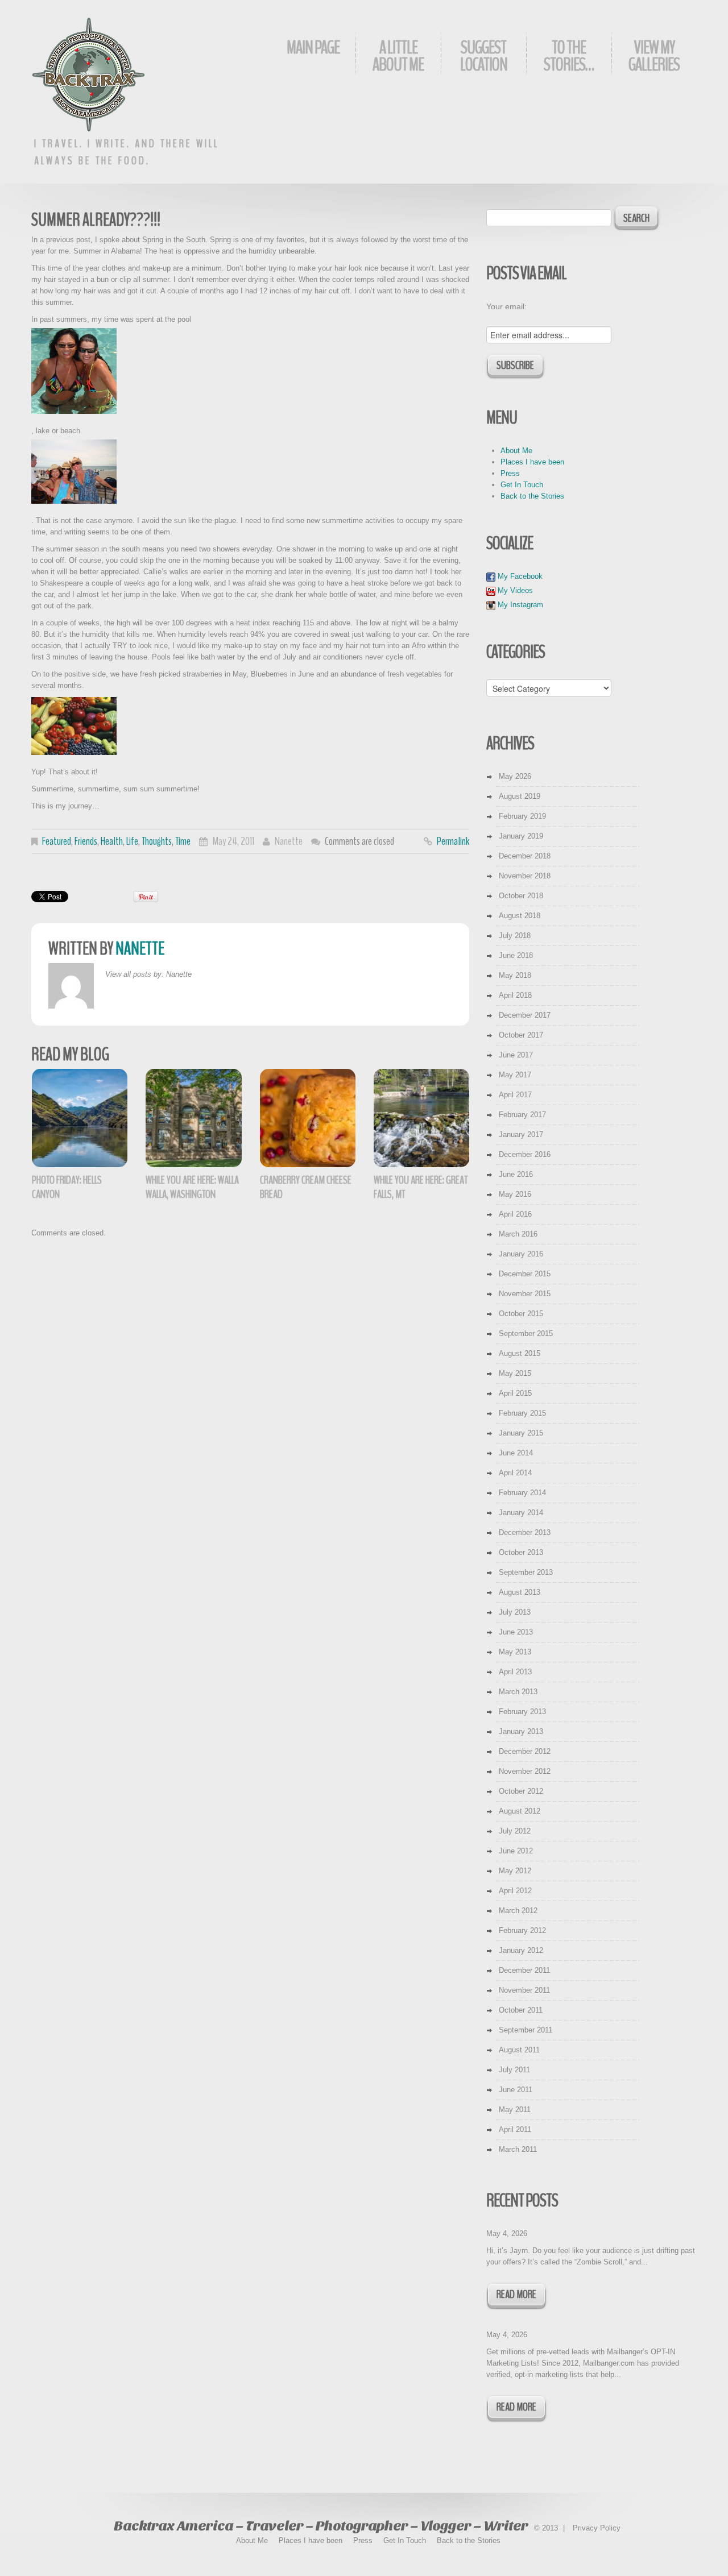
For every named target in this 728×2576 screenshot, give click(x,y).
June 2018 (516, 955)
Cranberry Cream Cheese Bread (306, 1187)
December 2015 (525, 1274)
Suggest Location (484, 56)
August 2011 (519, 2050)
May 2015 (515, 1373)
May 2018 (515, 975)
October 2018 (521, 896)
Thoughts (157, 841)
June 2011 (516, 2090)
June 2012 (516, 1851)
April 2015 (515, 1393)
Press (510, 473)
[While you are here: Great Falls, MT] (421, 1118)
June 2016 (516, 1174)
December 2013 (525, 1532)
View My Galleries (654, 56)
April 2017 (515, 1095)
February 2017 (522, 1115)
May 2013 (515, 1652)
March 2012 (518, 1911)
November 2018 (525, 876)
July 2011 (514, 2070)
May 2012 (515, 1871)
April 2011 (515, 2129)
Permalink (453, 841)
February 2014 (522, 1493)
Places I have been (532, 462)
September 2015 (526, 1333)
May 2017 (515, 1075)
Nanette (289, 841)
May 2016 (515, 1194)
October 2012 (521, 1791)
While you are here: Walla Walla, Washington (192, 1187)
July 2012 (515, 1831)
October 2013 (521, 1552)
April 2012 (515, 1891)
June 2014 (516, 1453)
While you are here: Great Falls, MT (421, 1187)
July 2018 (515, 936)
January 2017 (521, 1134)
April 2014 (515, 1473)
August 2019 (520, 796)
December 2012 (525, 1751)
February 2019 (522, 816)
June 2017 (516, 1055)
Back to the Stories (532, 496)
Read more (516, 2294)
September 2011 (526, 2030)
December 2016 (525, 1154)
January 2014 (521, 1513)
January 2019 (521, 836)
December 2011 (524, 1970)
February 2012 (522, 1930)
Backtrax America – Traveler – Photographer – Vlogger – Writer (321, 2526)
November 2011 (524, 1990)
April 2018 (515, 995)
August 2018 (520, 916)
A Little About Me (398, 56)
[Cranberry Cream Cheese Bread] (308, 1118)
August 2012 (520, 1811)
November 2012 (525, 1771)
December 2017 (525, 1015)
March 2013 (518, 1692)
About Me (516, 451)
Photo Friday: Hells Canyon (67, 1187)
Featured (57, 841)
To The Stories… (569, 56)
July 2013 (515, 1612)
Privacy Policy (597, 2528)
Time (183, 841)
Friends (86, 841)
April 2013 (515, 1672)
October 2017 (521, 1035)
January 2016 (521, 1254)
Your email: (506, 306)
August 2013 (520, 1592)
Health (112, 841)
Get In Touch (522, 485)
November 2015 (525, 1294)
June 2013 (516, 1632)
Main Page (313, 47)
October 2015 (521, 1314)
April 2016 (515, 1214)
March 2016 (518, 1234)
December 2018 (525, 856)
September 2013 (526, 1572)
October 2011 (521, 2010)
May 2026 (515, 776)
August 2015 (520, 1353)
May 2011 (515, 2110)
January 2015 (521, 1433)
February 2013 (522, 1712)
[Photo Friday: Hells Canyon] (80, 1118)
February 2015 (522, 1413)
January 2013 (521, 1731)
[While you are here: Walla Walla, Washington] (193, 1118)
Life (132, 841)
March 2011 (518, 2149)
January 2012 (521, 1950)
